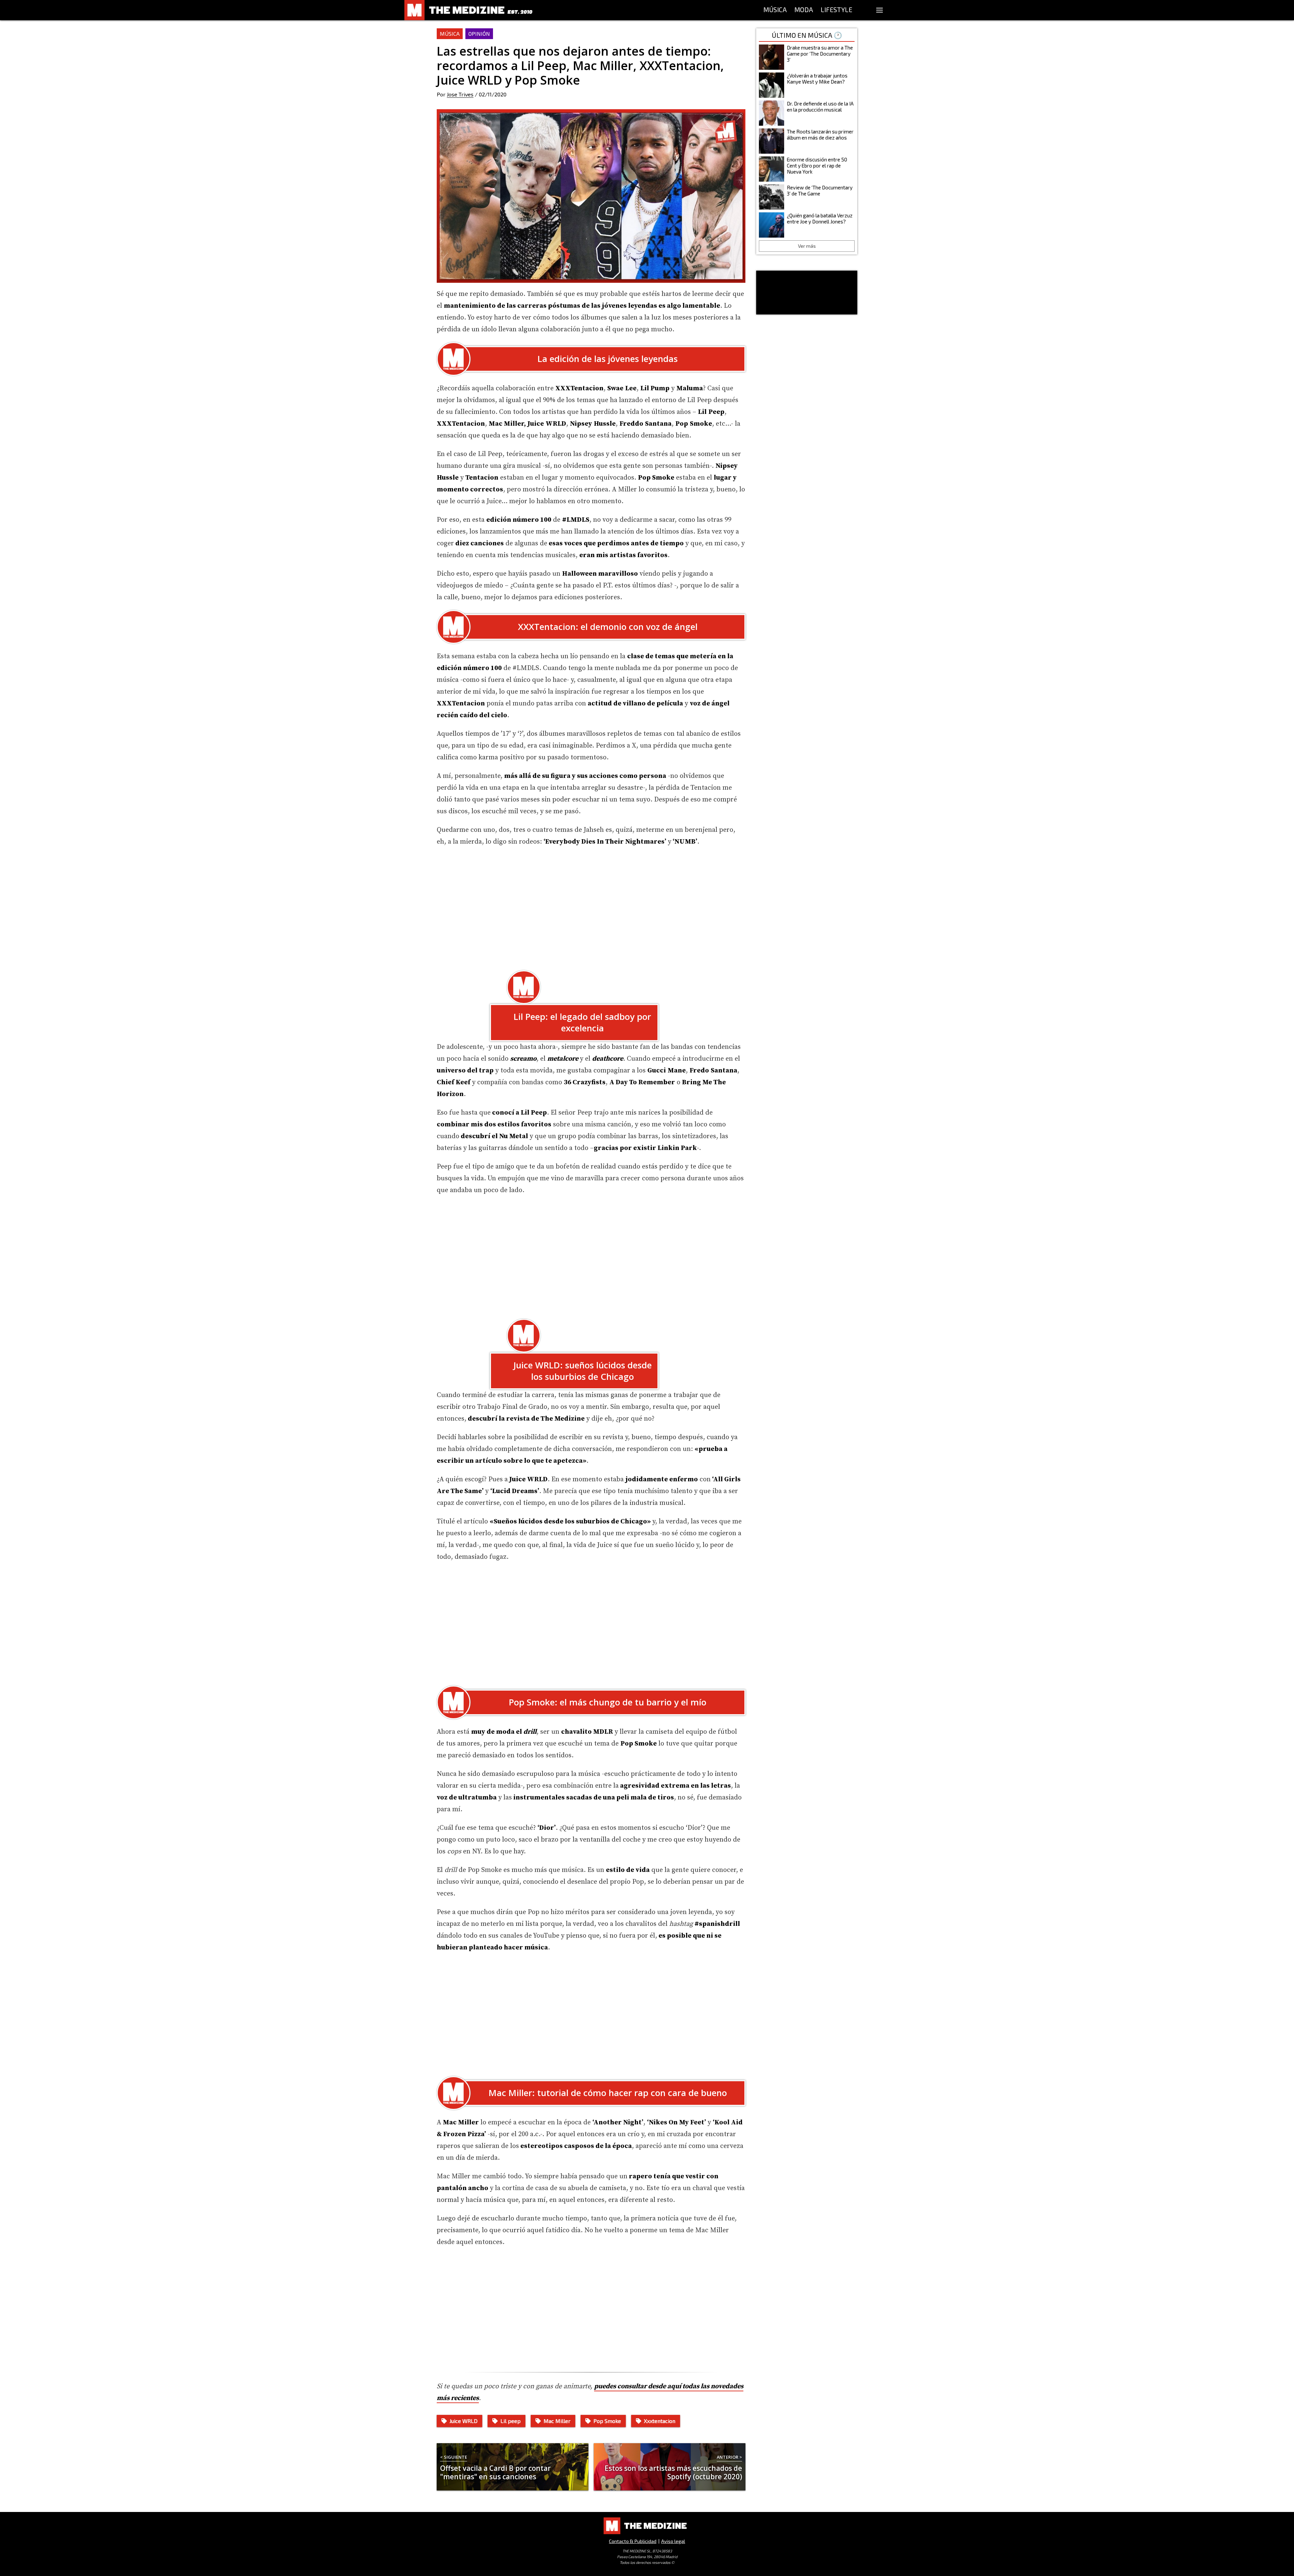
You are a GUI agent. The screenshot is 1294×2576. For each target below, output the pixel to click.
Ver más (807, 246)
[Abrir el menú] (880, 10)
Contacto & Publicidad (633, 2541)
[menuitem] (775, 10)
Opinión (479, 34)
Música (450, 34)
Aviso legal (673, 2541)
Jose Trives (460, 94)
